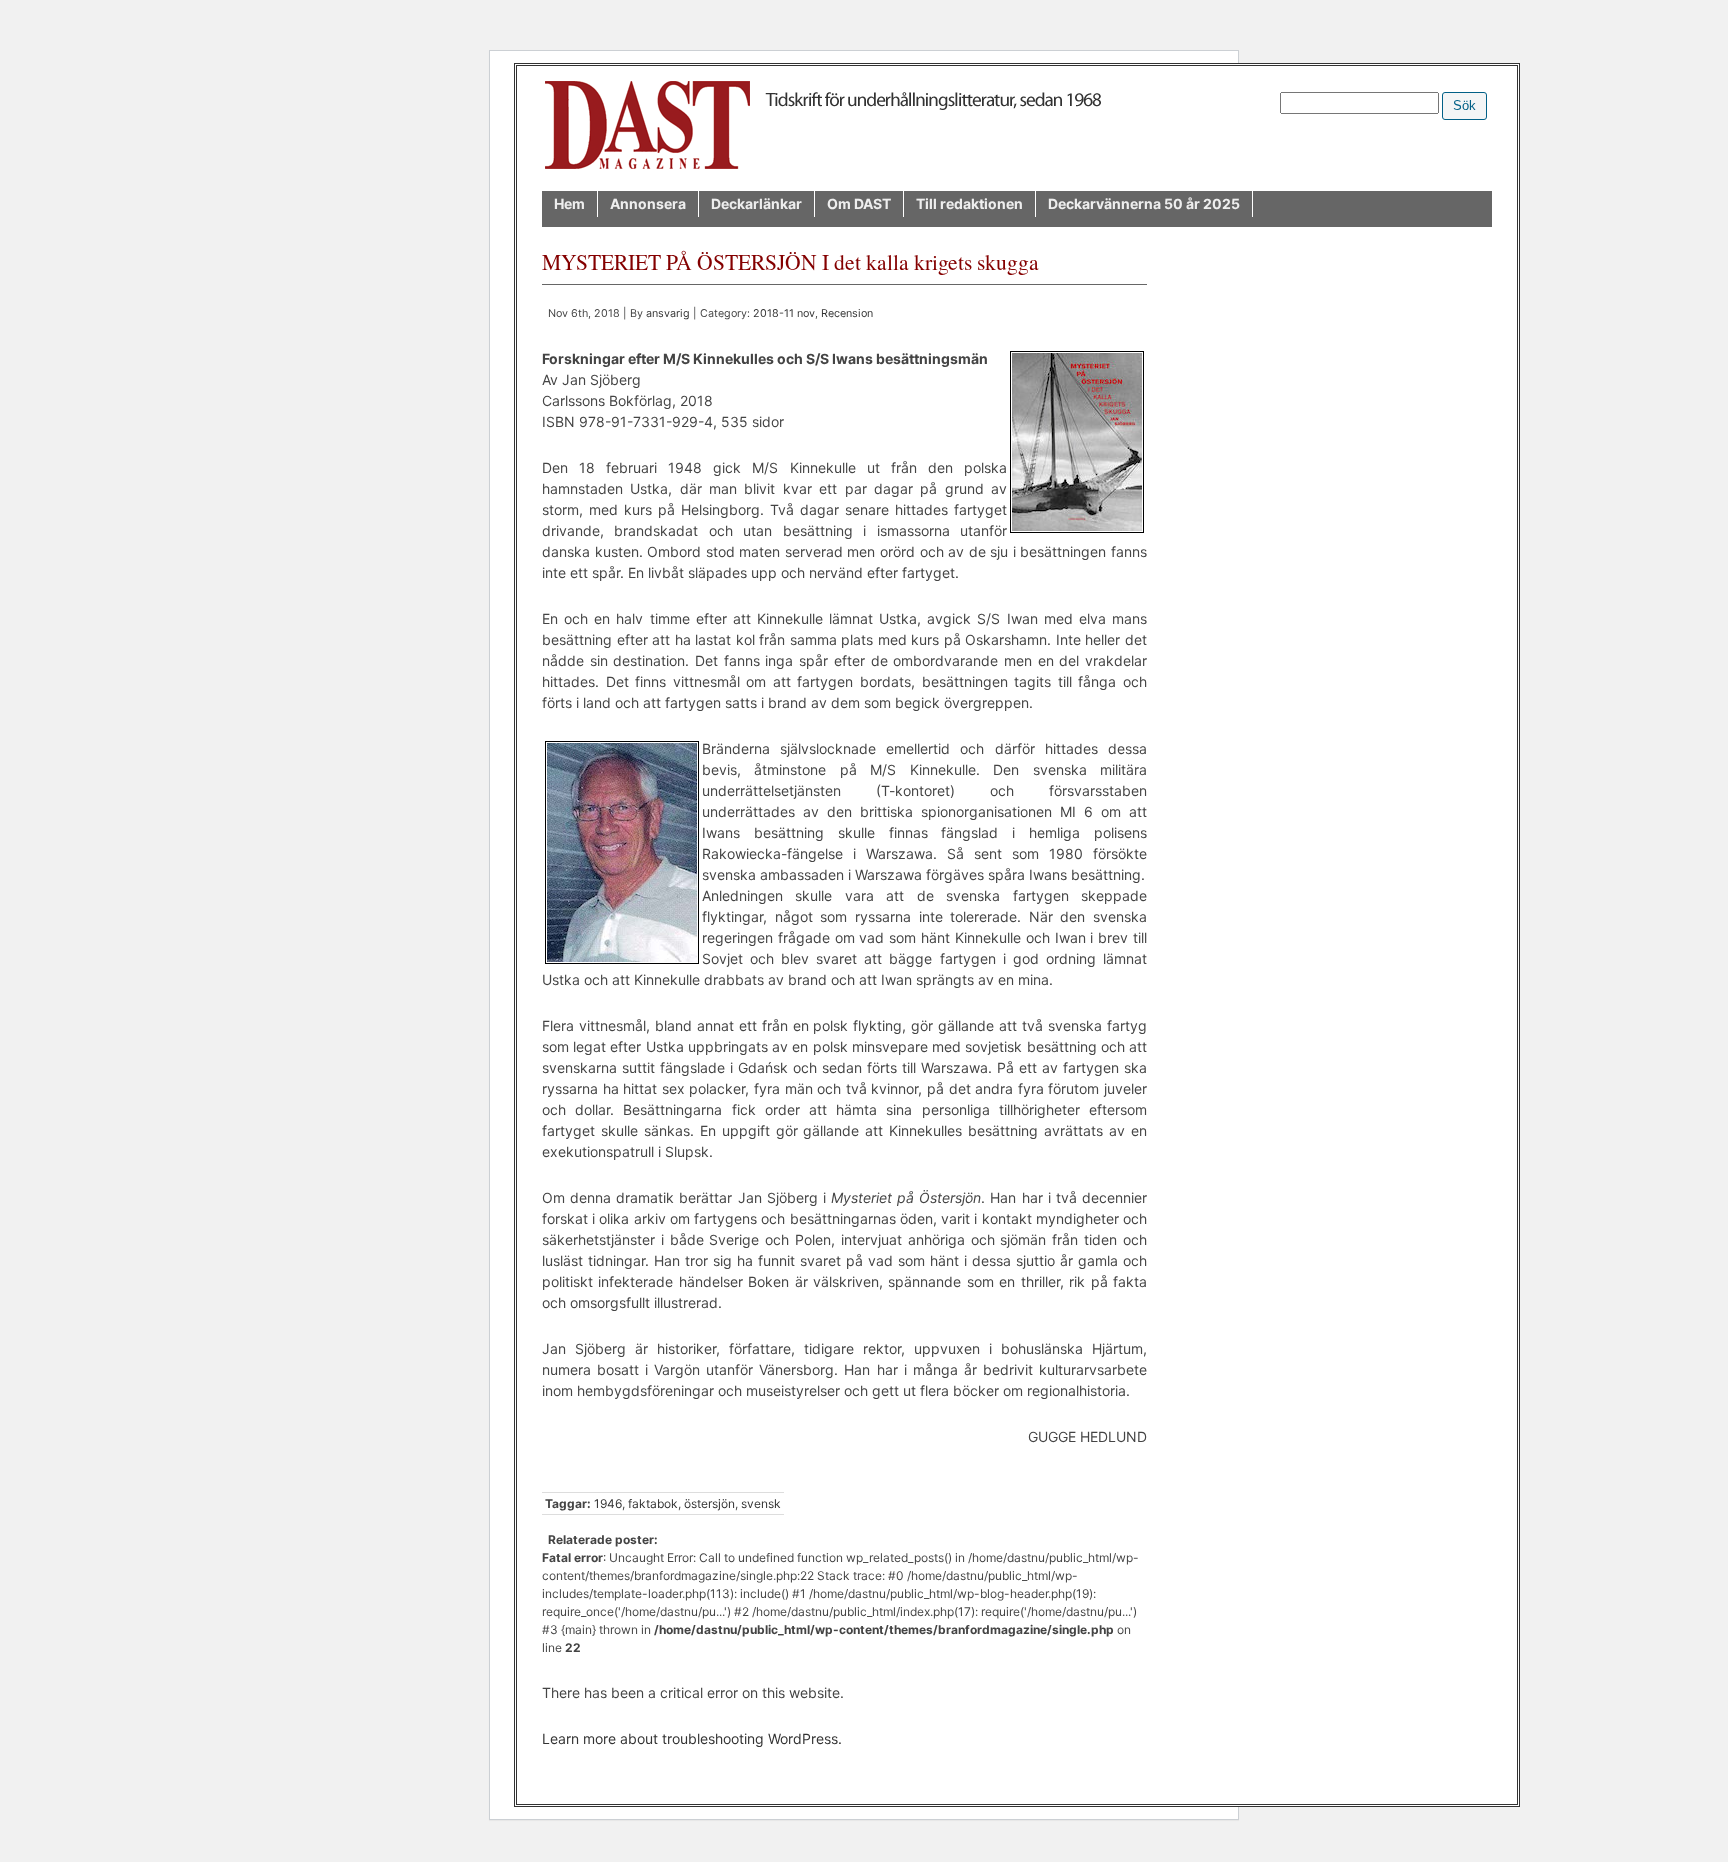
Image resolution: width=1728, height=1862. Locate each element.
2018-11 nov (784, 313)
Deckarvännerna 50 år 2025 (1144, 203)
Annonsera (648, 203)
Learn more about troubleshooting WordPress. (692, 1738)
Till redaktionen (969, 203)
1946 (608, 1503)
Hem (569, 203)
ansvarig (668, 313)
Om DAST (859, 203)
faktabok (653, 1503)
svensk (761, 1503)
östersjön (709, 1503)
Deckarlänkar (756, 203)
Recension (847, 313)
